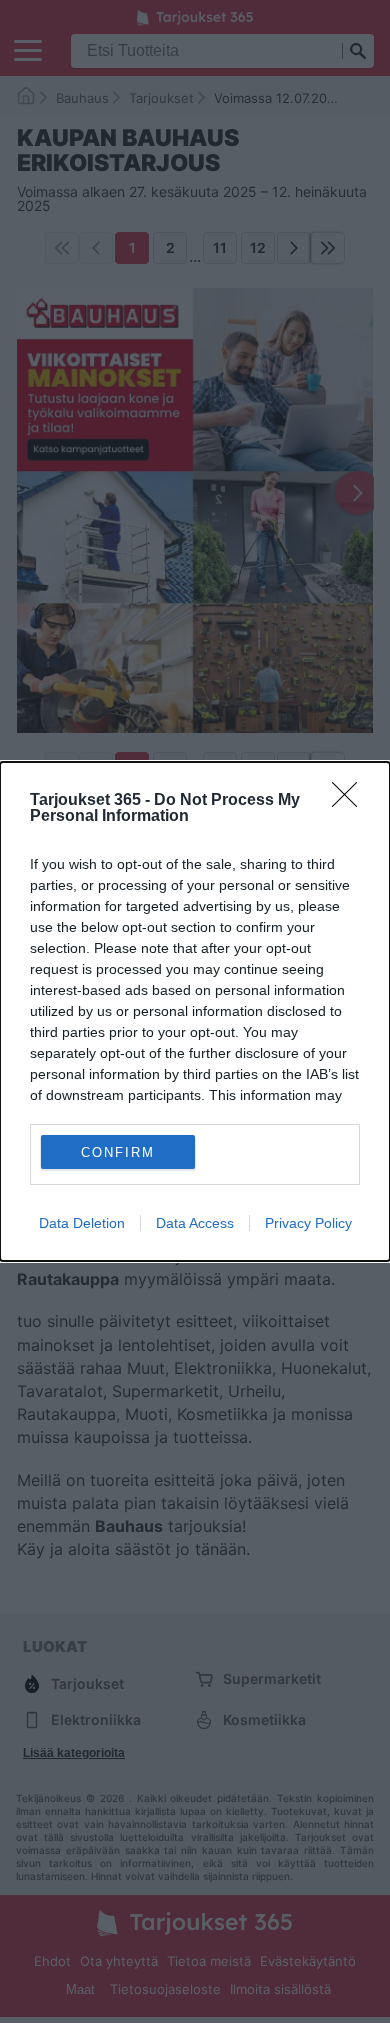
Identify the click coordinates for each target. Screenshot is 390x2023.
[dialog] (195, 1011)
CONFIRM (118, 1152)
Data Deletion (82, 1223)
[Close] (351, 801)
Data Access (195, 1223)
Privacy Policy (308, 1223)
